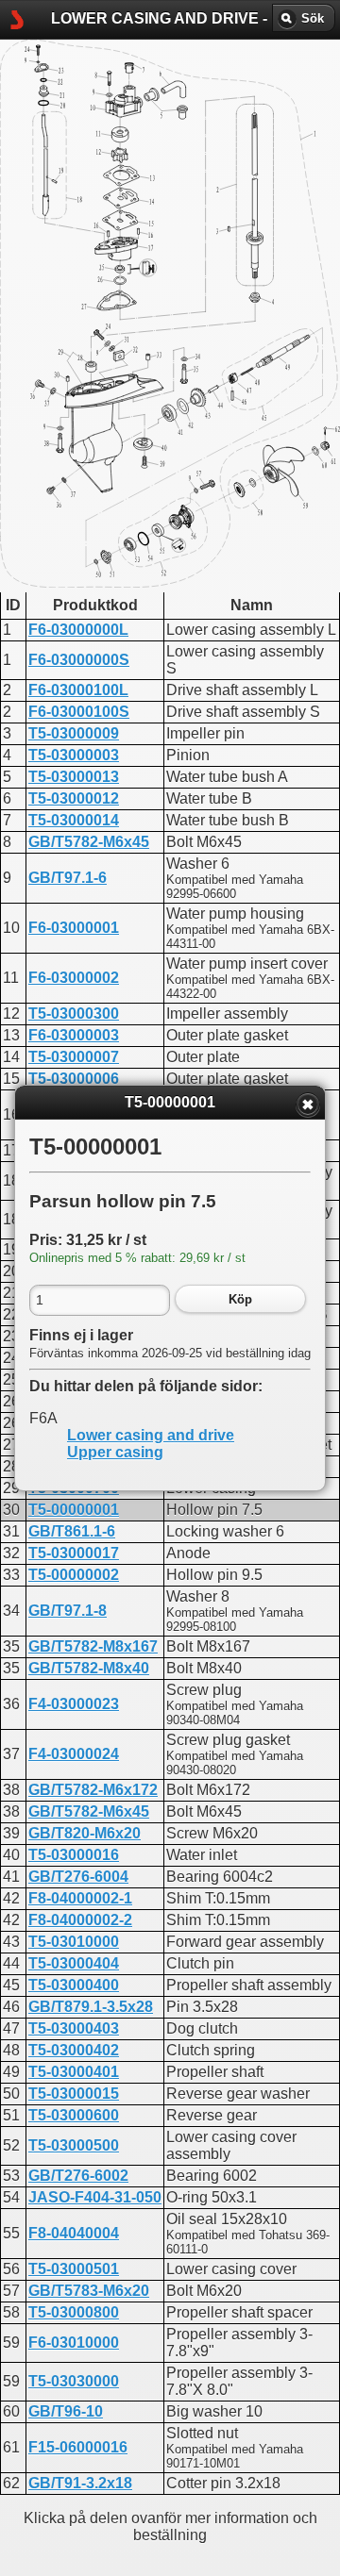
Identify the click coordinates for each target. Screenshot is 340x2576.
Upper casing (115, 1452)
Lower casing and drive (151, 1435)
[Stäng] (308, 1105)
